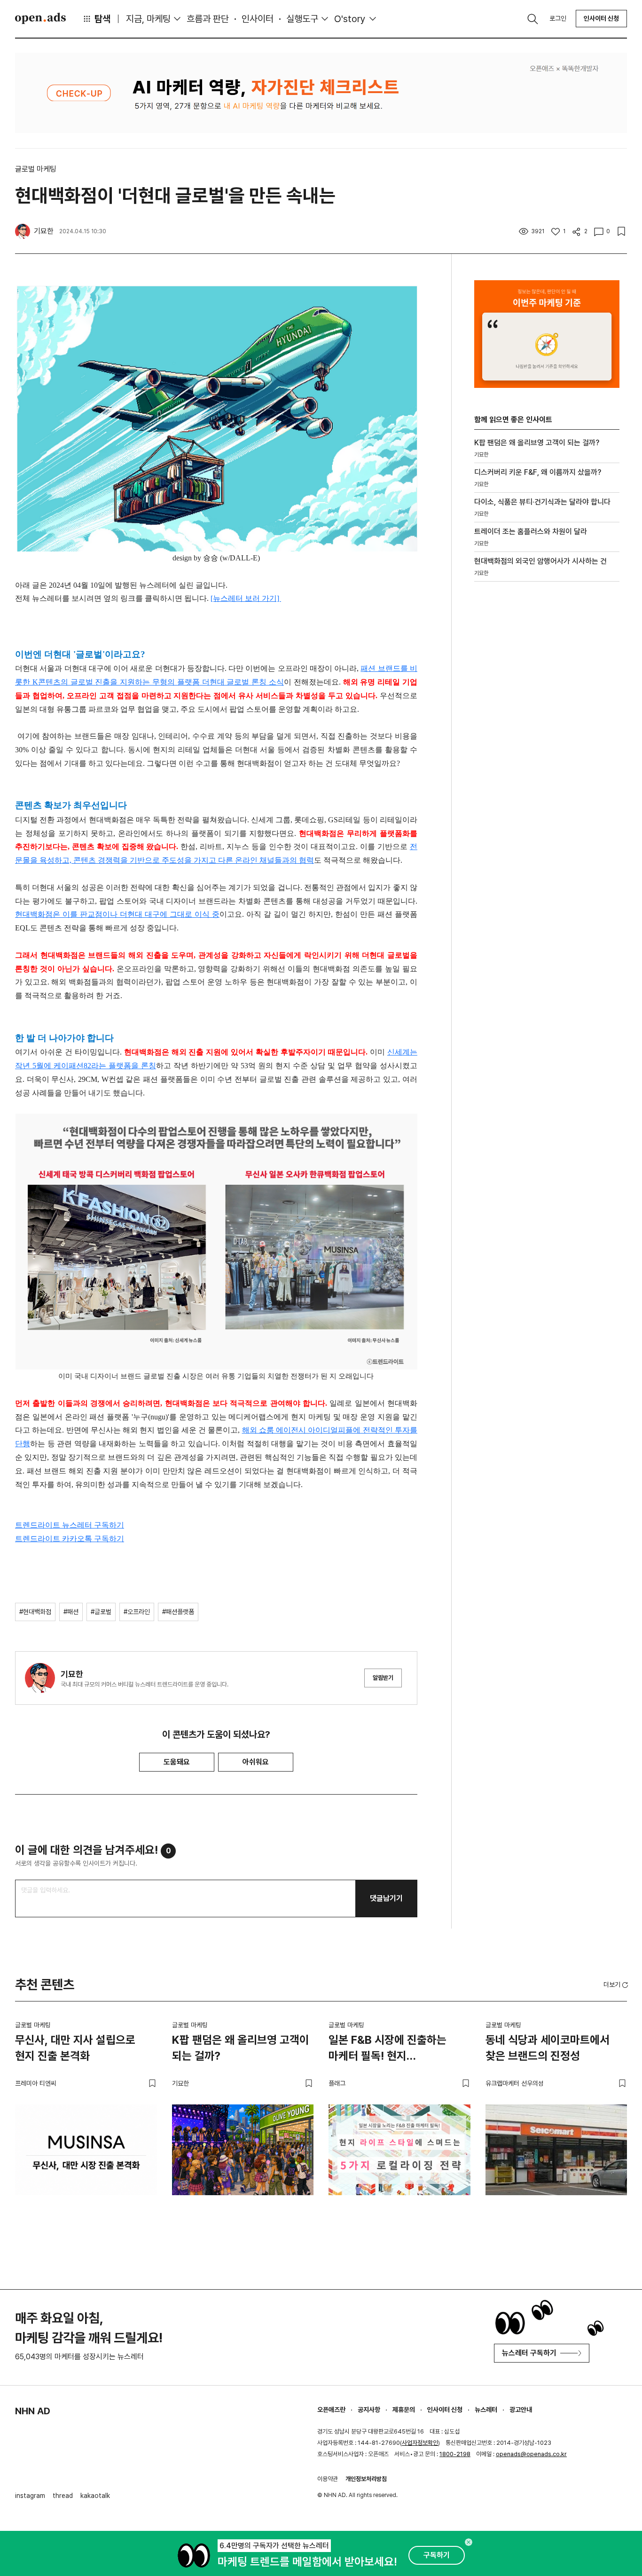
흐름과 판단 (208, 19)
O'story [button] (350, 19)
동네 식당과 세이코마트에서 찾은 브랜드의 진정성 (548, 2048)
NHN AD (33, 2411)
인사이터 (258, 19)
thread (63, 2496)
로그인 (558, 18)
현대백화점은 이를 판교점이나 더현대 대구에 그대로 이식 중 (117, 914)
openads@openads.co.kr (531, 2454)
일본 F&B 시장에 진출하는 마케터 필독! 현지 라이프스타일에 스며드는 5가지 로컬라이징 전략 (399, 2049)
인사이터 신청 (601, 18)
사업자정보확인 (420, 2443)
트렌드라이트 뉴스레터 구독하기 (70, 1525)
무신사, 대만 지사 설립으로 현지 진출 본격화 (75, 2048)
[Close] (469, 2542)
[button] (617, 1985)
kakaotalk (95, 2496)
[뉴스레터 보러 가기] (246, 598)
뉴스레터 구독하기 (529, 2353)
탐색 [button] (102, 19)
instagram (30, 2496)
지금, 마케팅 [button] (148, 19)
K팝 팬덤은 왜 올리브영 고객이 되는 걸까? (241, 2048)
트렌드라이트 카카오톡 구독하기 (70, 1539)
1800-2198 (455, 2454)
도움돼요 (177, 1762)
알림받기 (383, 1678)
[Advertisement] (545, 749)
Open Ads (40, 18)
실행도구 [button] (302, 19)
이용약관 (328, 2479)
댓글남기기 (386, 1898)
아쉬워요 (256, 1762)
